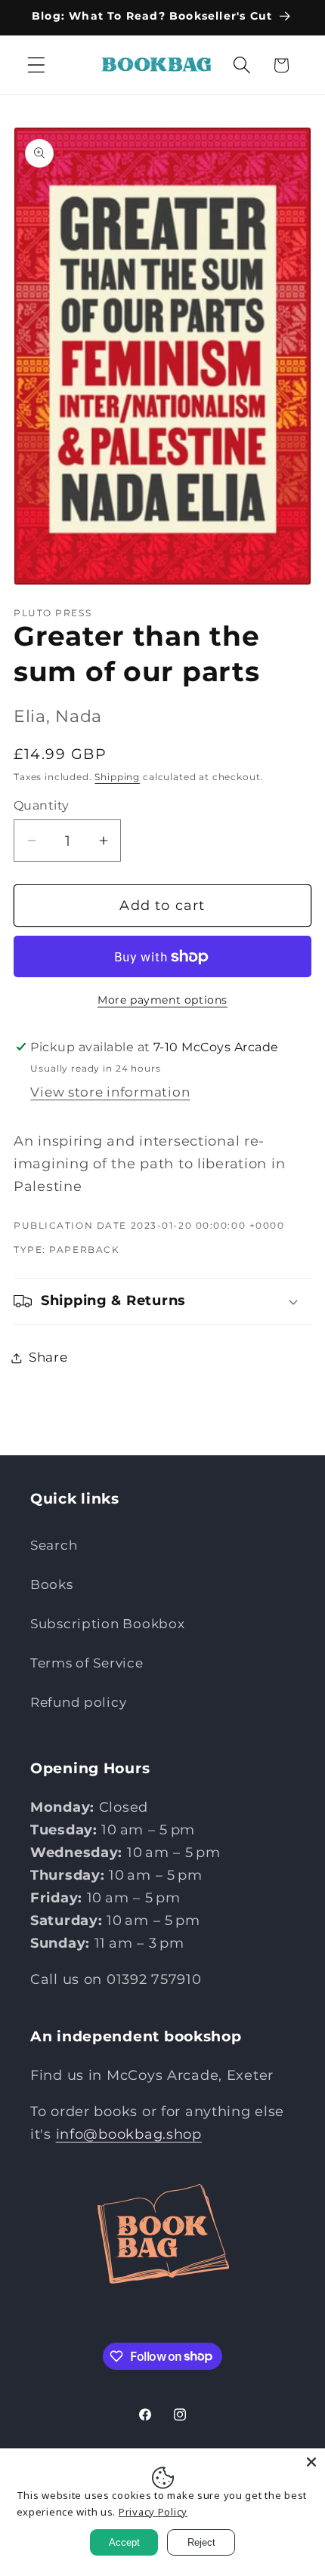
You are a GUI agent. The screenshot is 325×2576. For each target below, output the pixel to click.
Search (54, 1545)
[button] (37, 65)
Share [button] (48, 1357)
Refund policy (78, 1702)
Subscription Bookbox (107, 1624)
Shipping (117, 777)
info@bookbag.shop (129, 2134)
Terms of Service (87, 1663)
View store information (110, 1092)
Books (52, 1584)
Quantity (42, 805)
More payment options (162, 1000)
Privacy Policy (153, 2512)
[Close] (311, 2462)
